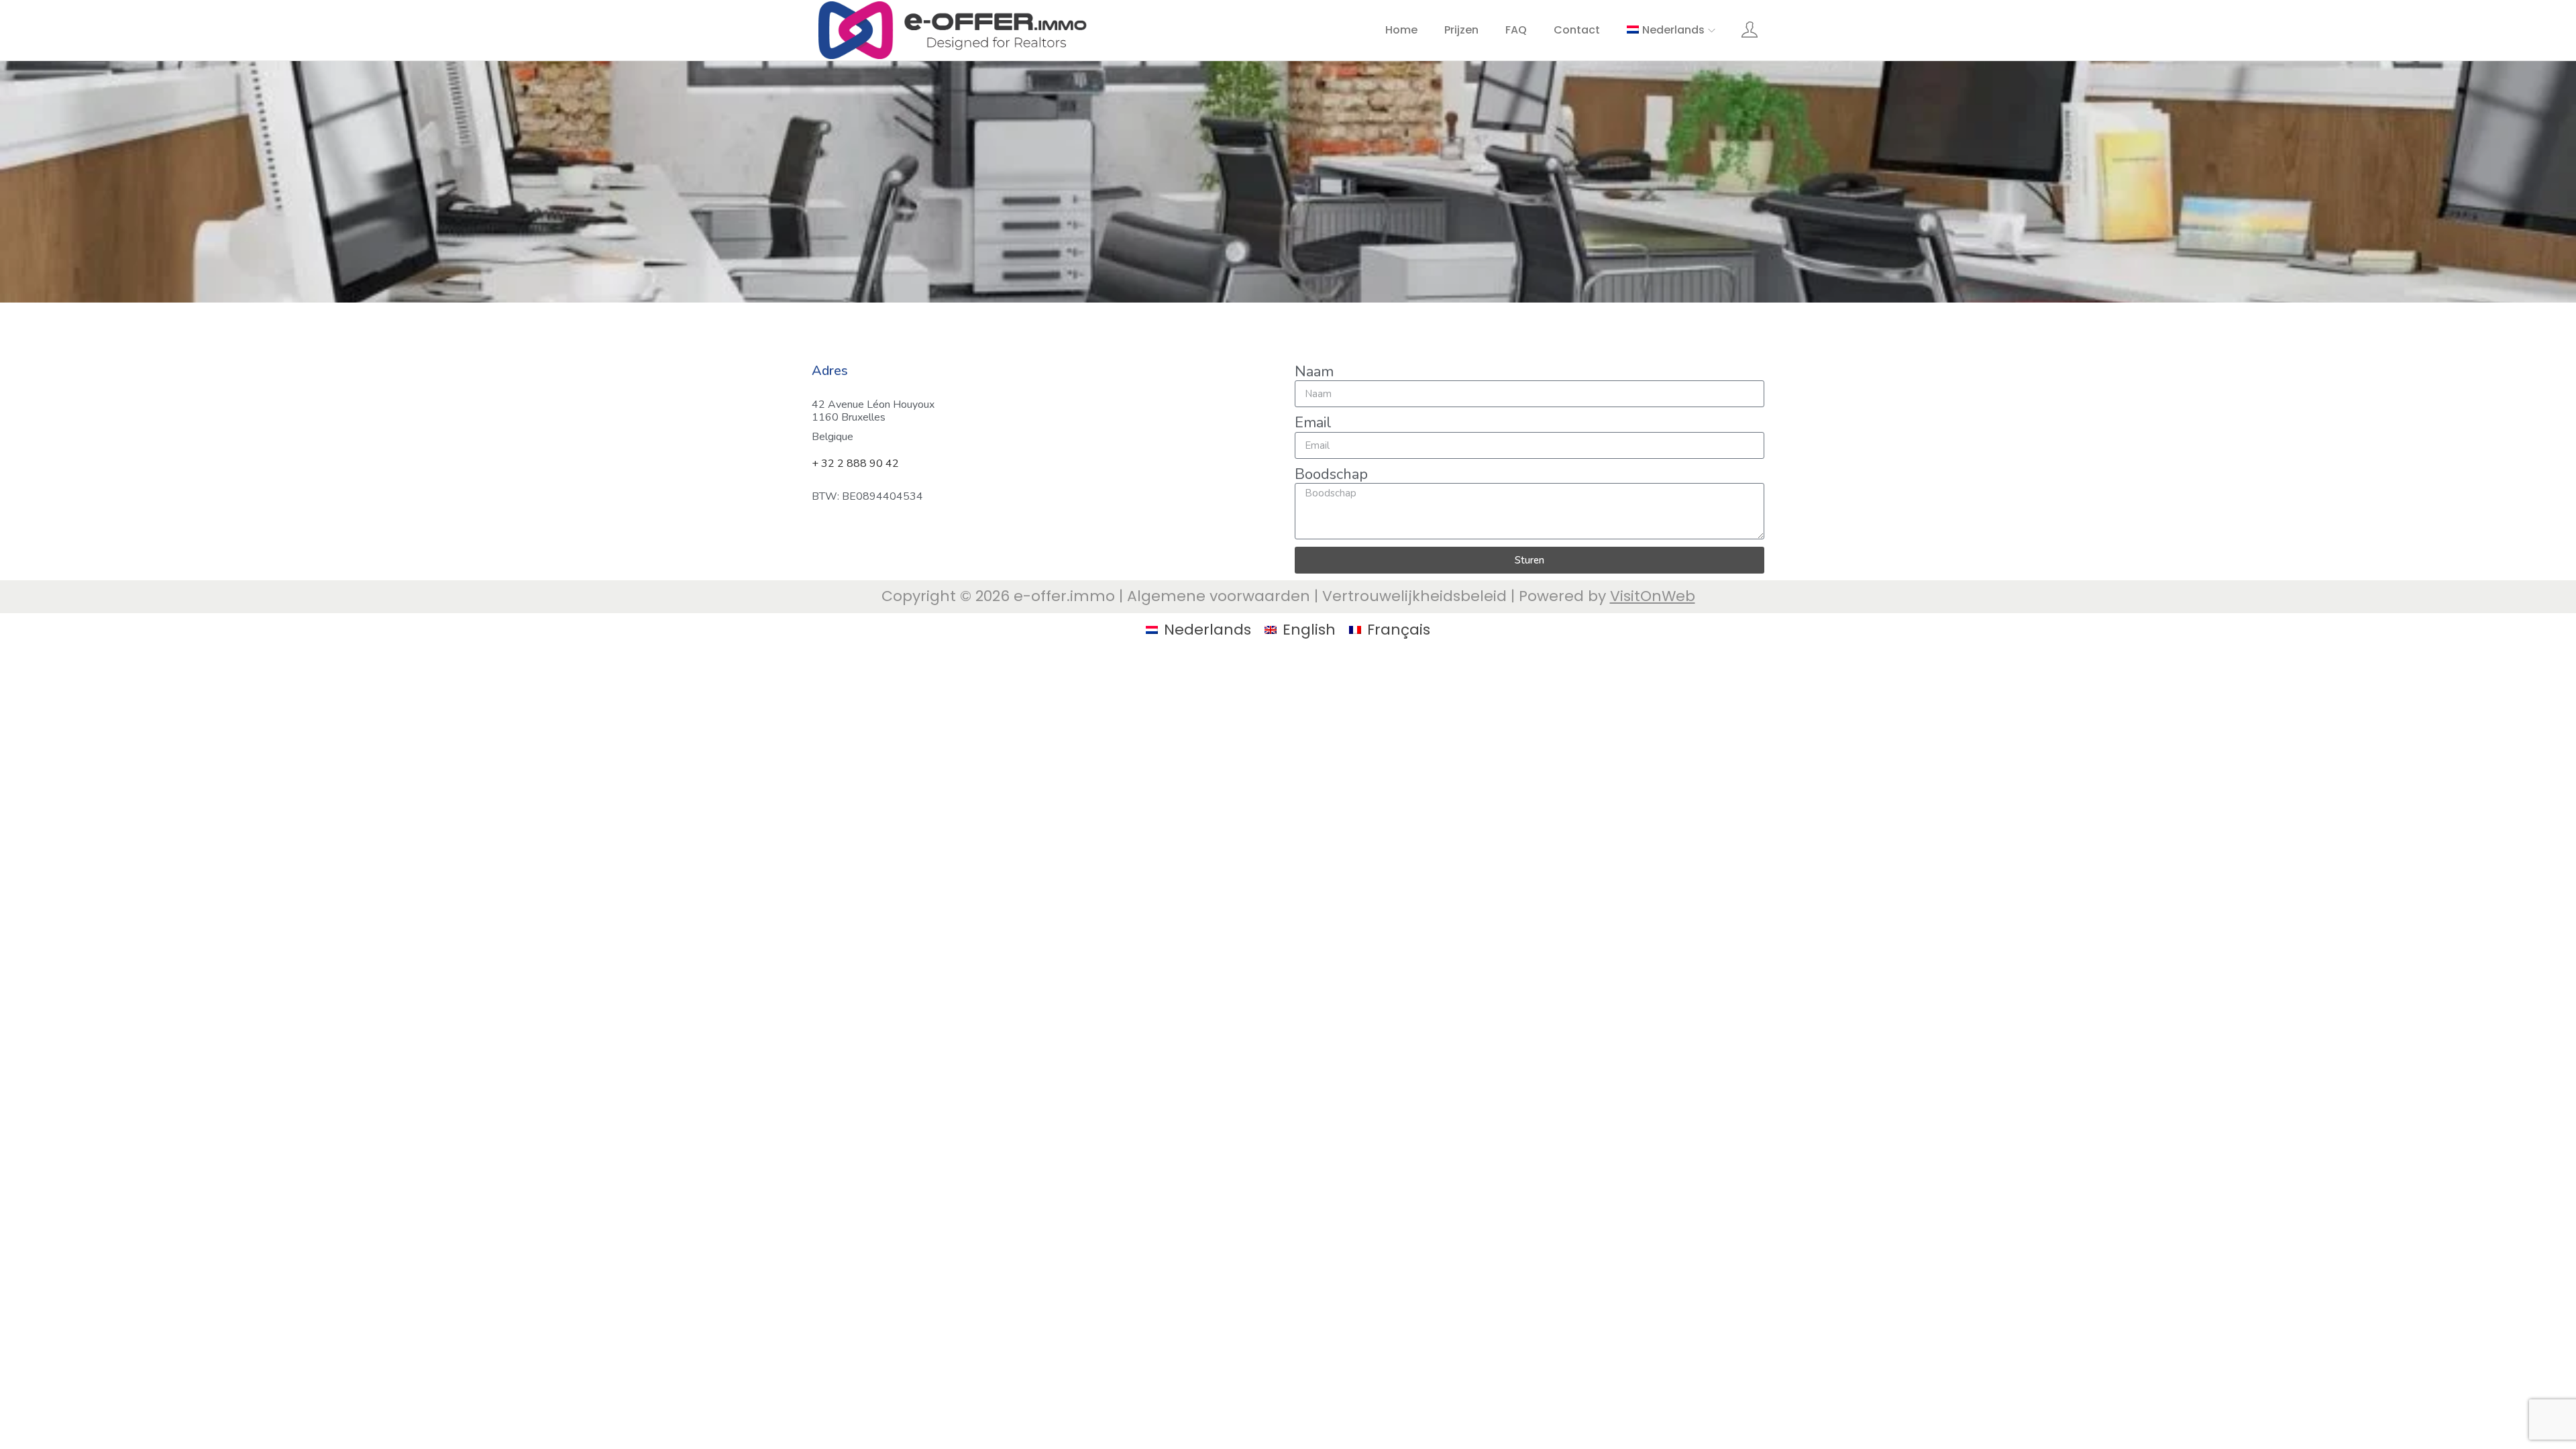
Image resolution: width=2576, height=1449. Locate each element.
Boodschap (1331, 474)
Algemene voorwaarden (1219, 596)
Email (1313, 423)
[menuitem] (1672, 30)
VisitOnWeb (1653, 596)
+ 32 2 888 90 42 (855, 464)
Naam (1314, 372)
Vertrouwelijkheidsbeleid (1414, 596)
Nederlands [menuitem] (1207, 630)
